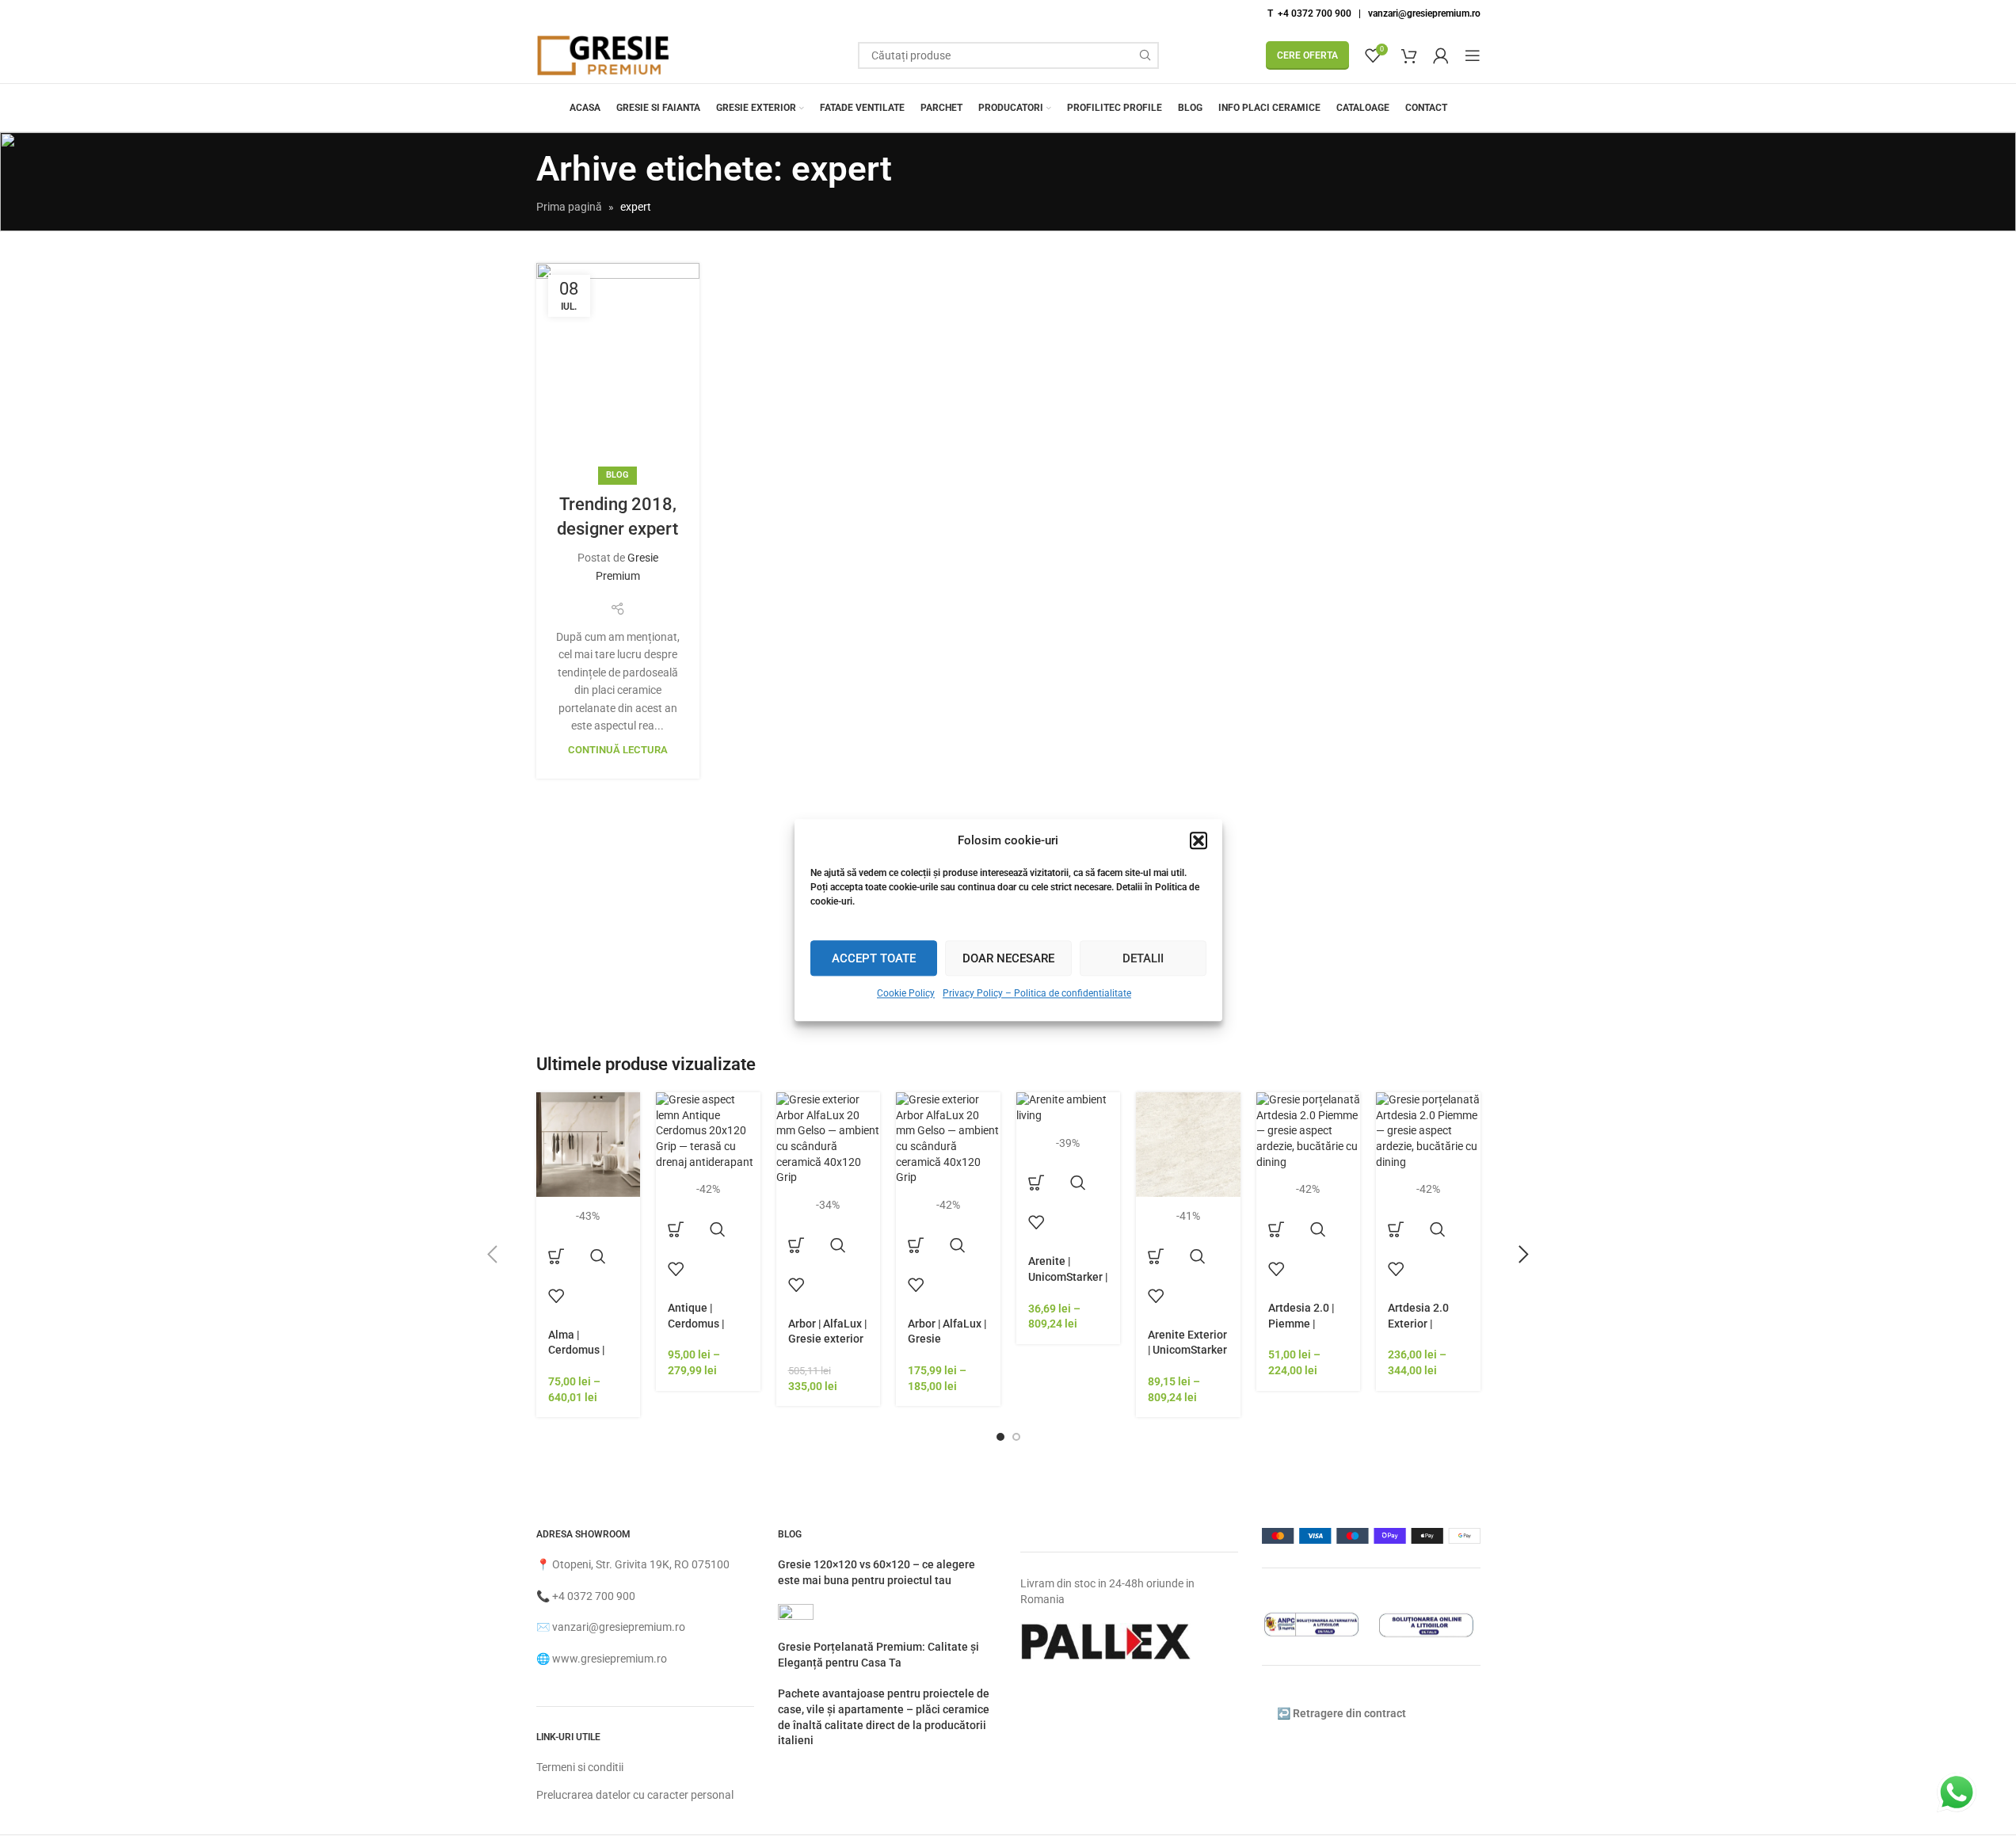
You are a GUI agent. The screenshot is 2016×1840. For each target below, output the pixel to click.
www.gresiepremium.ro (610, 1659)
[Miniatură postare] (796, 1621)
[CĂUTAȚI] (1145, 55)
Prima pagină (569, 207)
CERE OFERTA (1307, 55)
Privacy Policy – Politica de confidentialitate (1037, 993)
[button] (1199, 840)
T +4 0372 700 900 (1309, 13)
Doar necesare (1008, 958)
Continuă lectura (618, 750)
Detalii (1143, 958)
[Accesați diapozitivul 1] (1000, 1437)
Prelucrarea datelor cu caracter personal (635, 1795)
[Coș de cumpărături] (1409, 55)
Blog (617, 475)
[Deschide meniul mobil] (1473, 55)
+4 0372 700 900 (594, 1596)
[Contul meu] (1441, 55)
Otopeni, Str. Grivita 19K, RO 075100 (641, 1564)
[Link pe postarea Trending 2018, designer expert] (618, 370)
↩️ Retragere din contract (1341, 1713)
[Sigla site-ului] (604, 55)
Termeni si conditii (580, 1767)
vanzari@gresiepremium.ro (1424, 13)
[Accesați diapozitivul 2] (1016, 1437)
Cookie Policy (906, 993)
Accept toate (874, 958)
